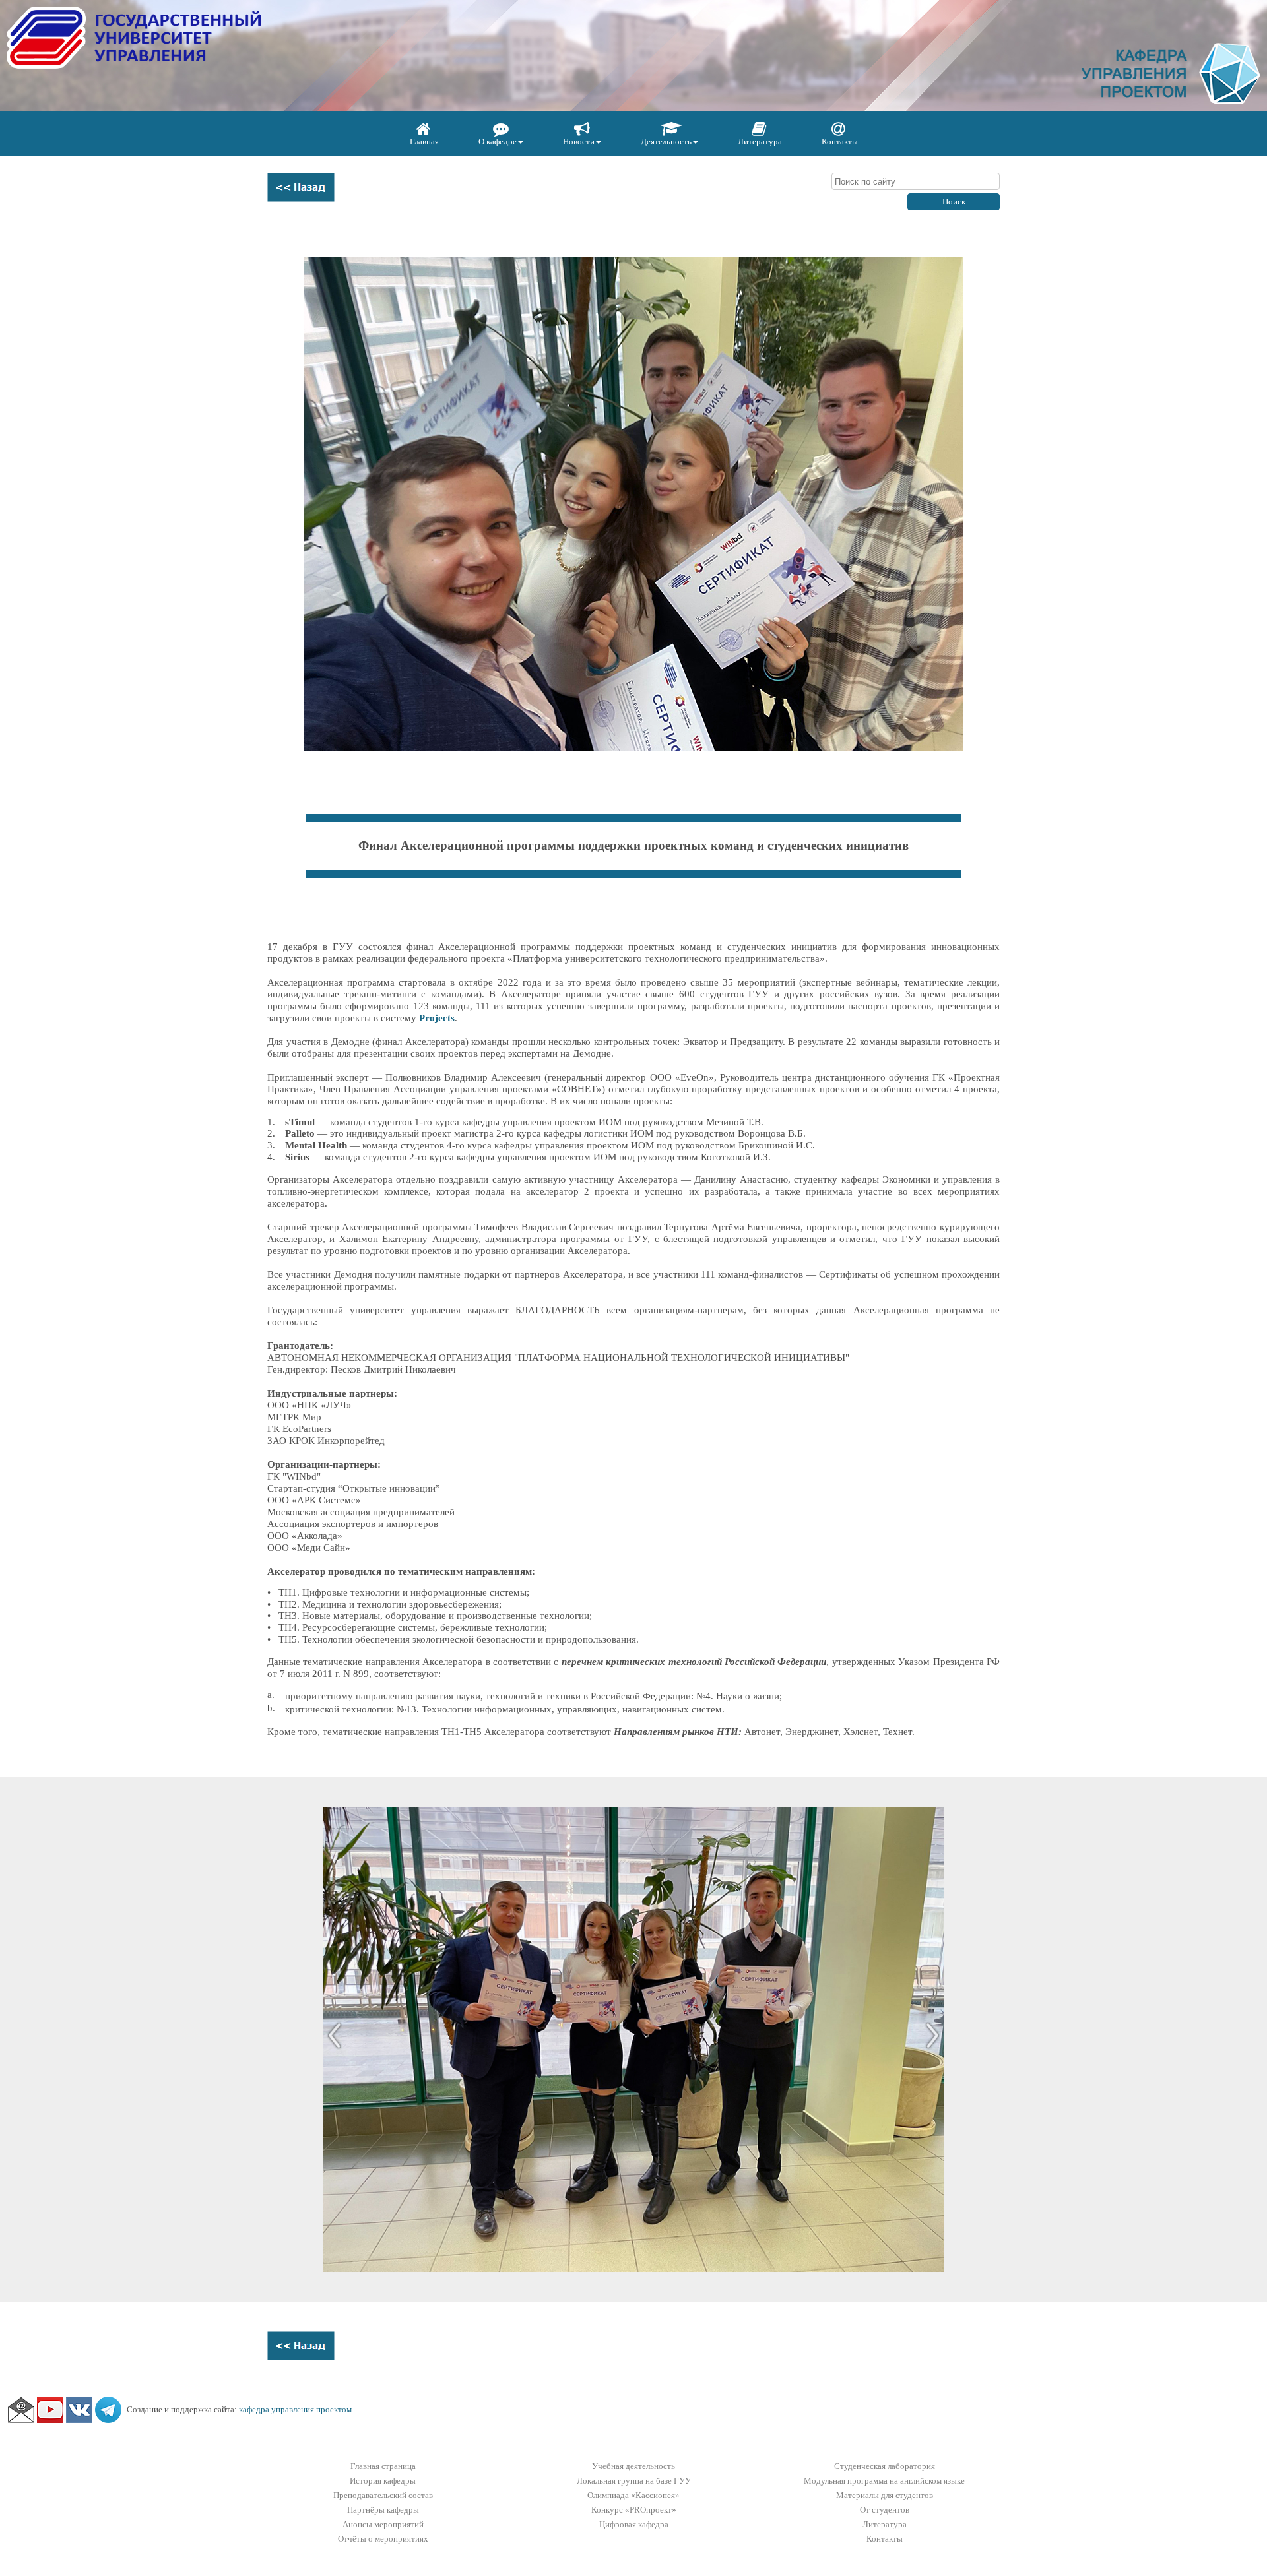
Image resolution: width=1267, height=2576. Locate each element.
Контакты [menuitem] (840, 141)
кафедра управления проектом (295, 2409)
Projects (437, 1018)
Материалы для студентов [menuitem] (885, 2495)
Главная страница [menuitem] (383, 2466)
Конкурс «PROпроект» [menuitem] (634, 2510)
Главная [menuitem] (424, 141)
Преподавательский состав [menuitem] (383, 2495)
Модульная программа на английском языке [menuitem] (884, 2481)
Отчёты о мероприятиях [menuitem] (383, 2539)
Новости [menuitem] (579, 141)
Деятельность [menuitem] (666, 141)
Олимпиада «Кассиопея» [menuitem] (633, 2495)
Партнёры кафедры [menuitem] (383, 2510)
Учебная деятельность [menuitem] (633, 2466)
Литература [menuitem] (760, 141)
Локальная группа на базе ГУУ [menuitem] (634, 2481)
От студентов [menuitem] (885, 2510)
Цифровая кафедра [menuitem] (634, 2524)
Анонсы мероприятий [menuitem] (383, 2524)
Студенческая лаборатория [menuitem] (885, 2466)
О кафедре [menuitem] (498, 141)
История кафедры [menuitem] (383, 2481)
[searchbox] (916, 181)
